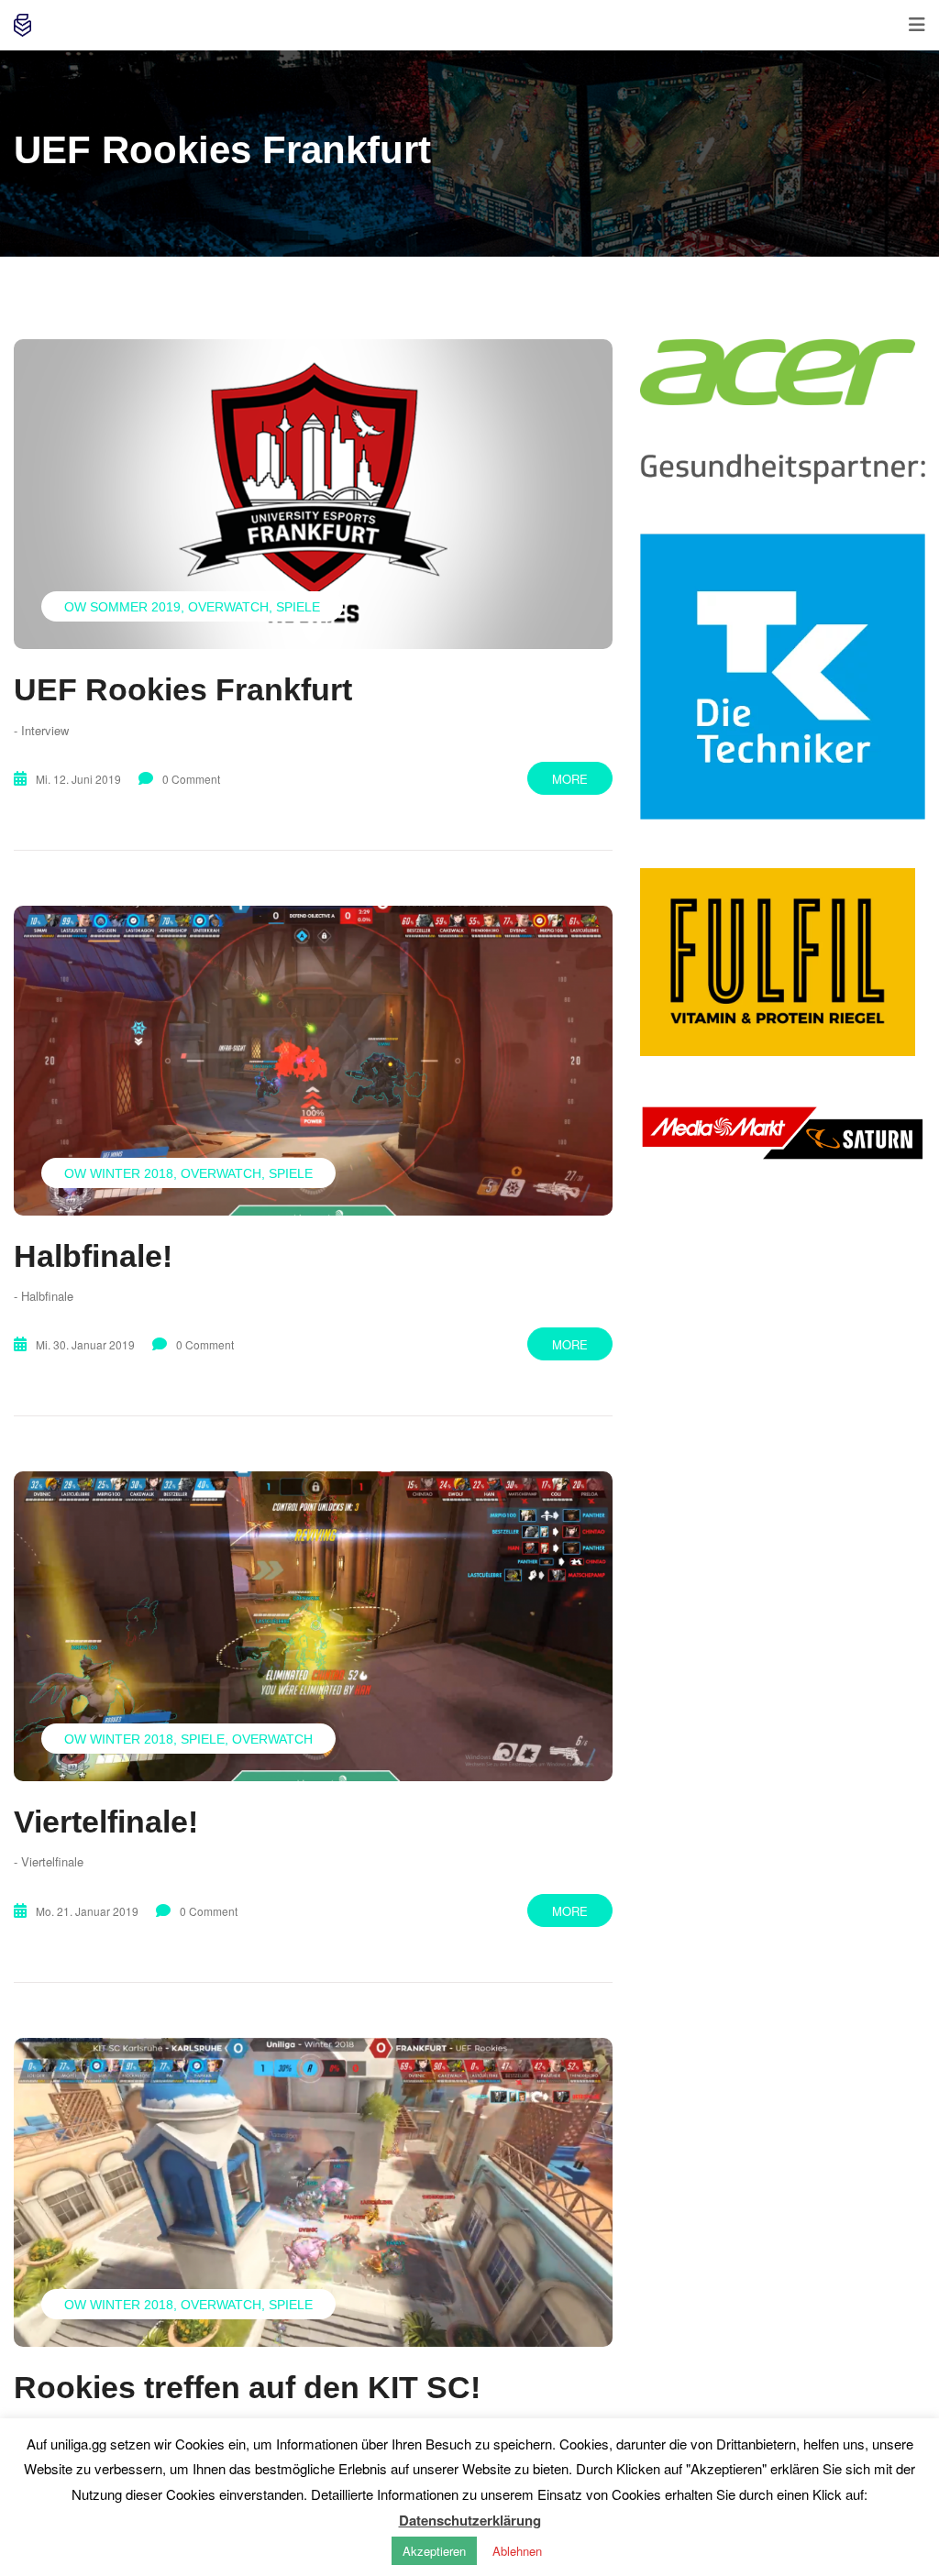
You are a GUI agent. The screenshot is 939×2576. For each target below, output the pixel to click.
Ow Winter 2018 (119, 1173)
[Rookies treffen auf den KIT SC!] (313, 2193)
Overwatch (228, 607)
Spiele (298, 607)
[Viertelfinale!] (313, 1626)
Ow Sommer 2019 (122, 607)
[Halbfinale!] (313, 1061)
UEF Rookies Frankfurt (183, 689)
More (570, 779)
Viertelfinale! (106, 1822)
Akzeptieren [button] (434, 2551)
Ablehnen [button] (517, 2551)
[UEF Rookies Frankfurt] (313, 494)
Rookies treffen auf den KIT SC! (247, 2387)
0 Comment (191, 779)
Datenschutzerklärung (470, 2520)
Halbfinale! (93, 1256)
